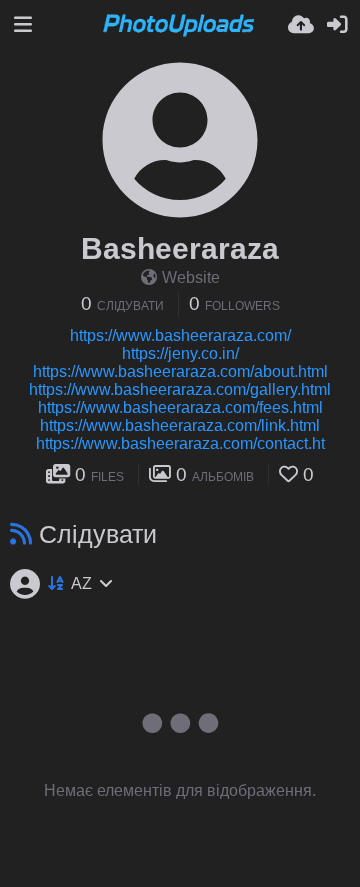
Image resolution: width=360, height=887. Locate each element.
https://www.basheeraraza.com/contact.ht (180, 443)
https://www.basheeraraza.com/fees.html (180, 407)
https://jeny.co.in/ (180, 353)
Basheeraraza (180, 248)
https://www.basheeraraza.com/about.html (180, 371)
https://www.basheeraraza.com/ (180, 335)
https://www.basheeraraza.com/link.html (180, 425)
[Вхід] (337, 25)
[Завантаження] (301, 25)
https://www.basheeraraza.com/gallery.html (180, 389)
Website (191, 277)
